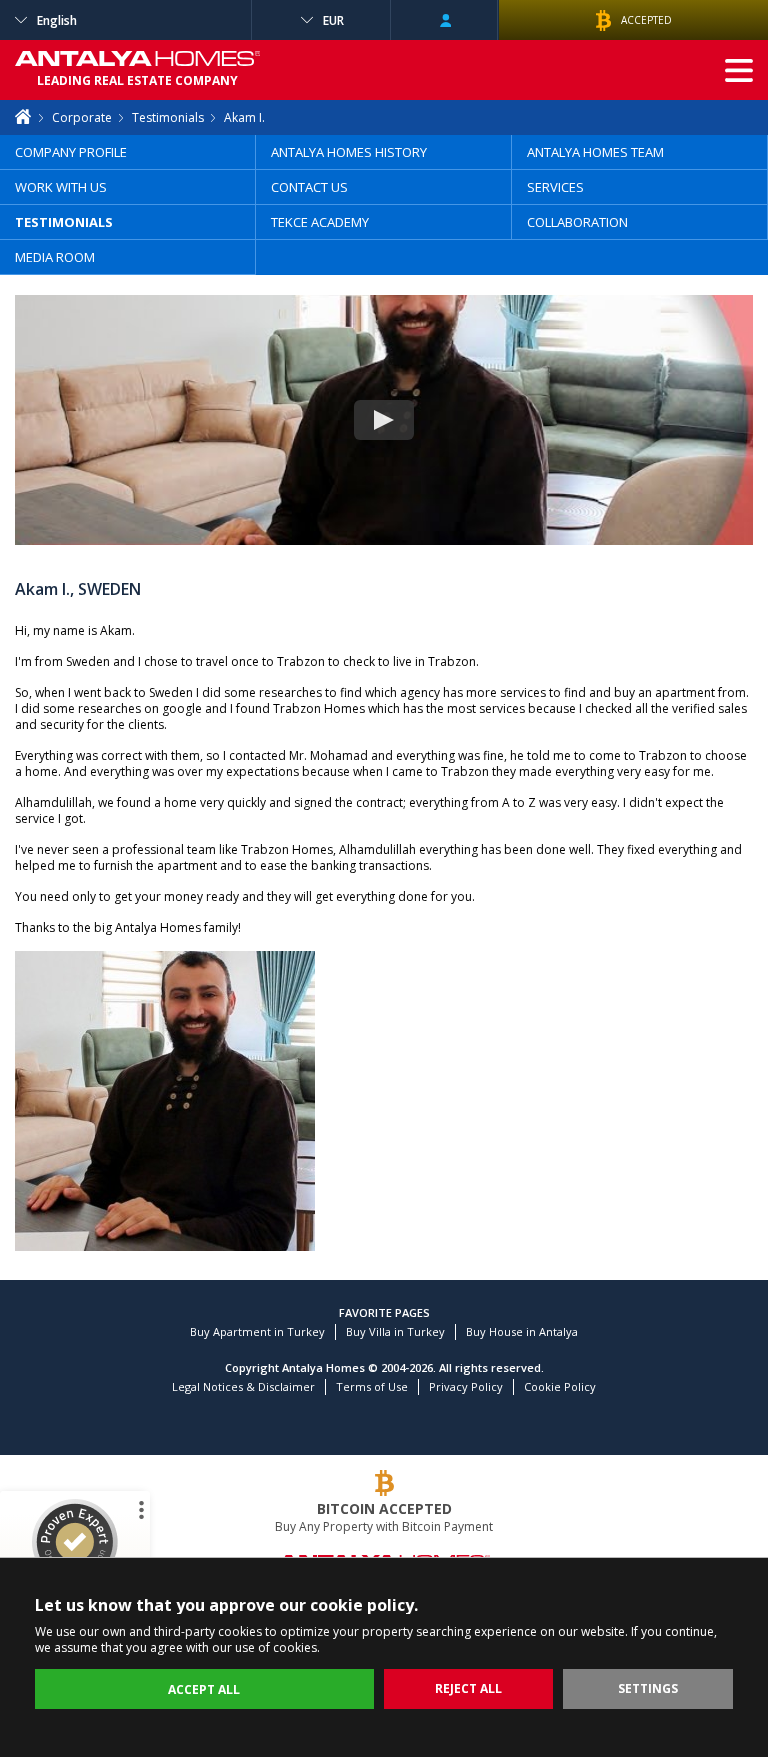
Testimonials (168, 117)
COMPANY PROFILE (71, 152)
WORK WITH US (61, 187)
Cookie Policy (560, 1386)
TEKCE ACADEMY (320, 222)
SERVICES (555, 187)
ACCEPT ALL (204, 1689)
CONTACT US (309, 187)
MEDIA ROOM (55, 257)
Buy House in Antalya (522, 1331)
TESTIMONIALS (64, 222)
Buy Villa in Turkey (395, 1331)
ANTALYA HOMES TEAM (595, 152)
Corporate (82, 117)
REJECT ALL (468, 1688)
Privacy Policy (466, 1386)
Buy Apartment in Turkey (257, 1331)
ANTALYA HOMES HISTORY (349, 152)
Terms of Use (372, 1386)
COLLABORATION (577, 222)
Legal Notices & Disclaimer (243, 1386)
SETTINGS (648, 1688)
